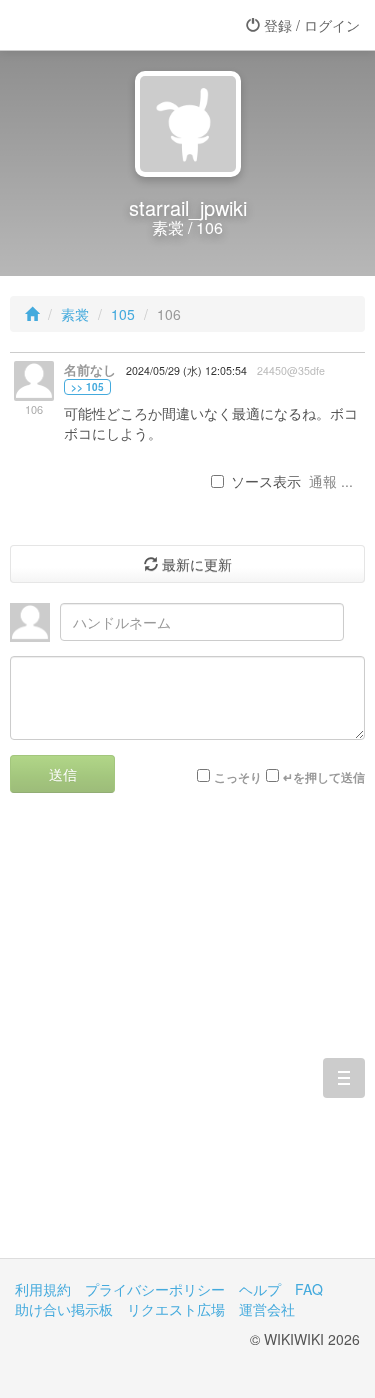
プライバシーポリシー (155, 1289)
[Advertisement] (187, 1040)
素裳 (75, 314)
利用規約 (43, 1289)
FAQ (309, 1289)
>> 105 (87, 387)
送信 (63, 774)
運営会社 (267, 1309)
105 (123, 314)
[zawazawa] (95, 25)
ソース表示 (266, 481)
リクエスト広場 (176, 1309)
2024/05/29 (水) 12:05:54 (186, 370)
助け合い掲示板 (64, 1309)
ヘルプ (260, 1289)
